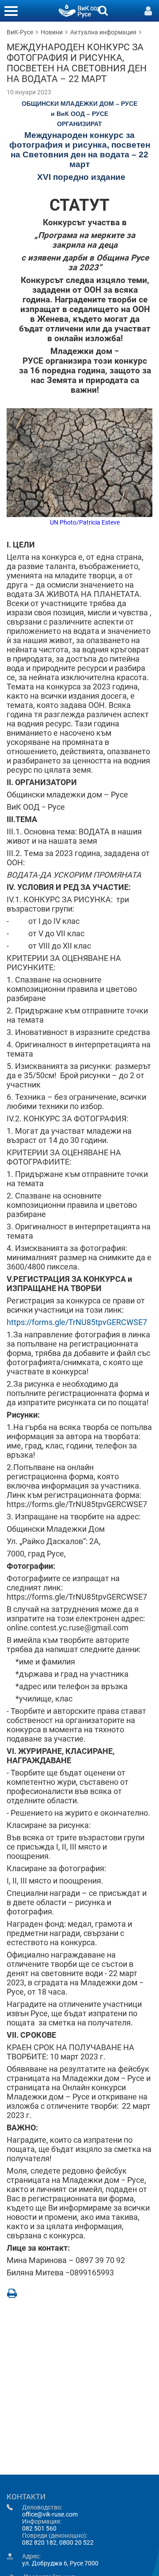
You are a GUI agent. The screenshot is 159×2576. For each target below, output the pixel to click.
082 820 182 (39, 2542)
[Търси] (103, 10)
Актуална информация (103, 32)
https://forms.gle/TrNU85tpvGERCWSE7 (77, 1322)
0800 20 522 (76, 2542)
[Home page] (80, 10)
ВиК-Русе (20, 32)
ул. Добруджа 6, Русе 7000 (60, 2563)
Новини (52, 32)
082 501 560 (39, 2528)
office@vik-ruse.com (50, 2514)
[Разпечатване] (12, 2293)
